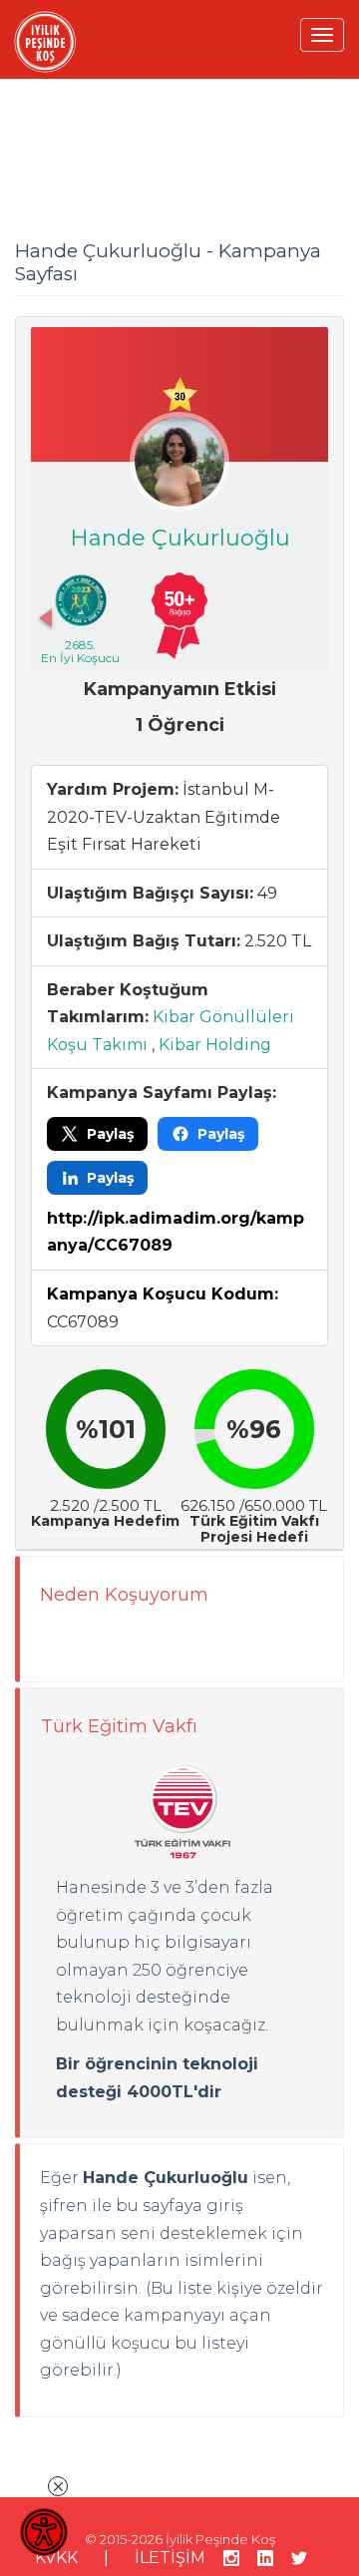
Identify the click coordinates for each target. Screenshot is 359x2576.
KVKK (56, 2558)
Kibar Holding (215, 1045)
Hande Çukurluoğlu (180, 538)
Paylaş (110, 1134)
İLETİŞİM (170, 2558)
